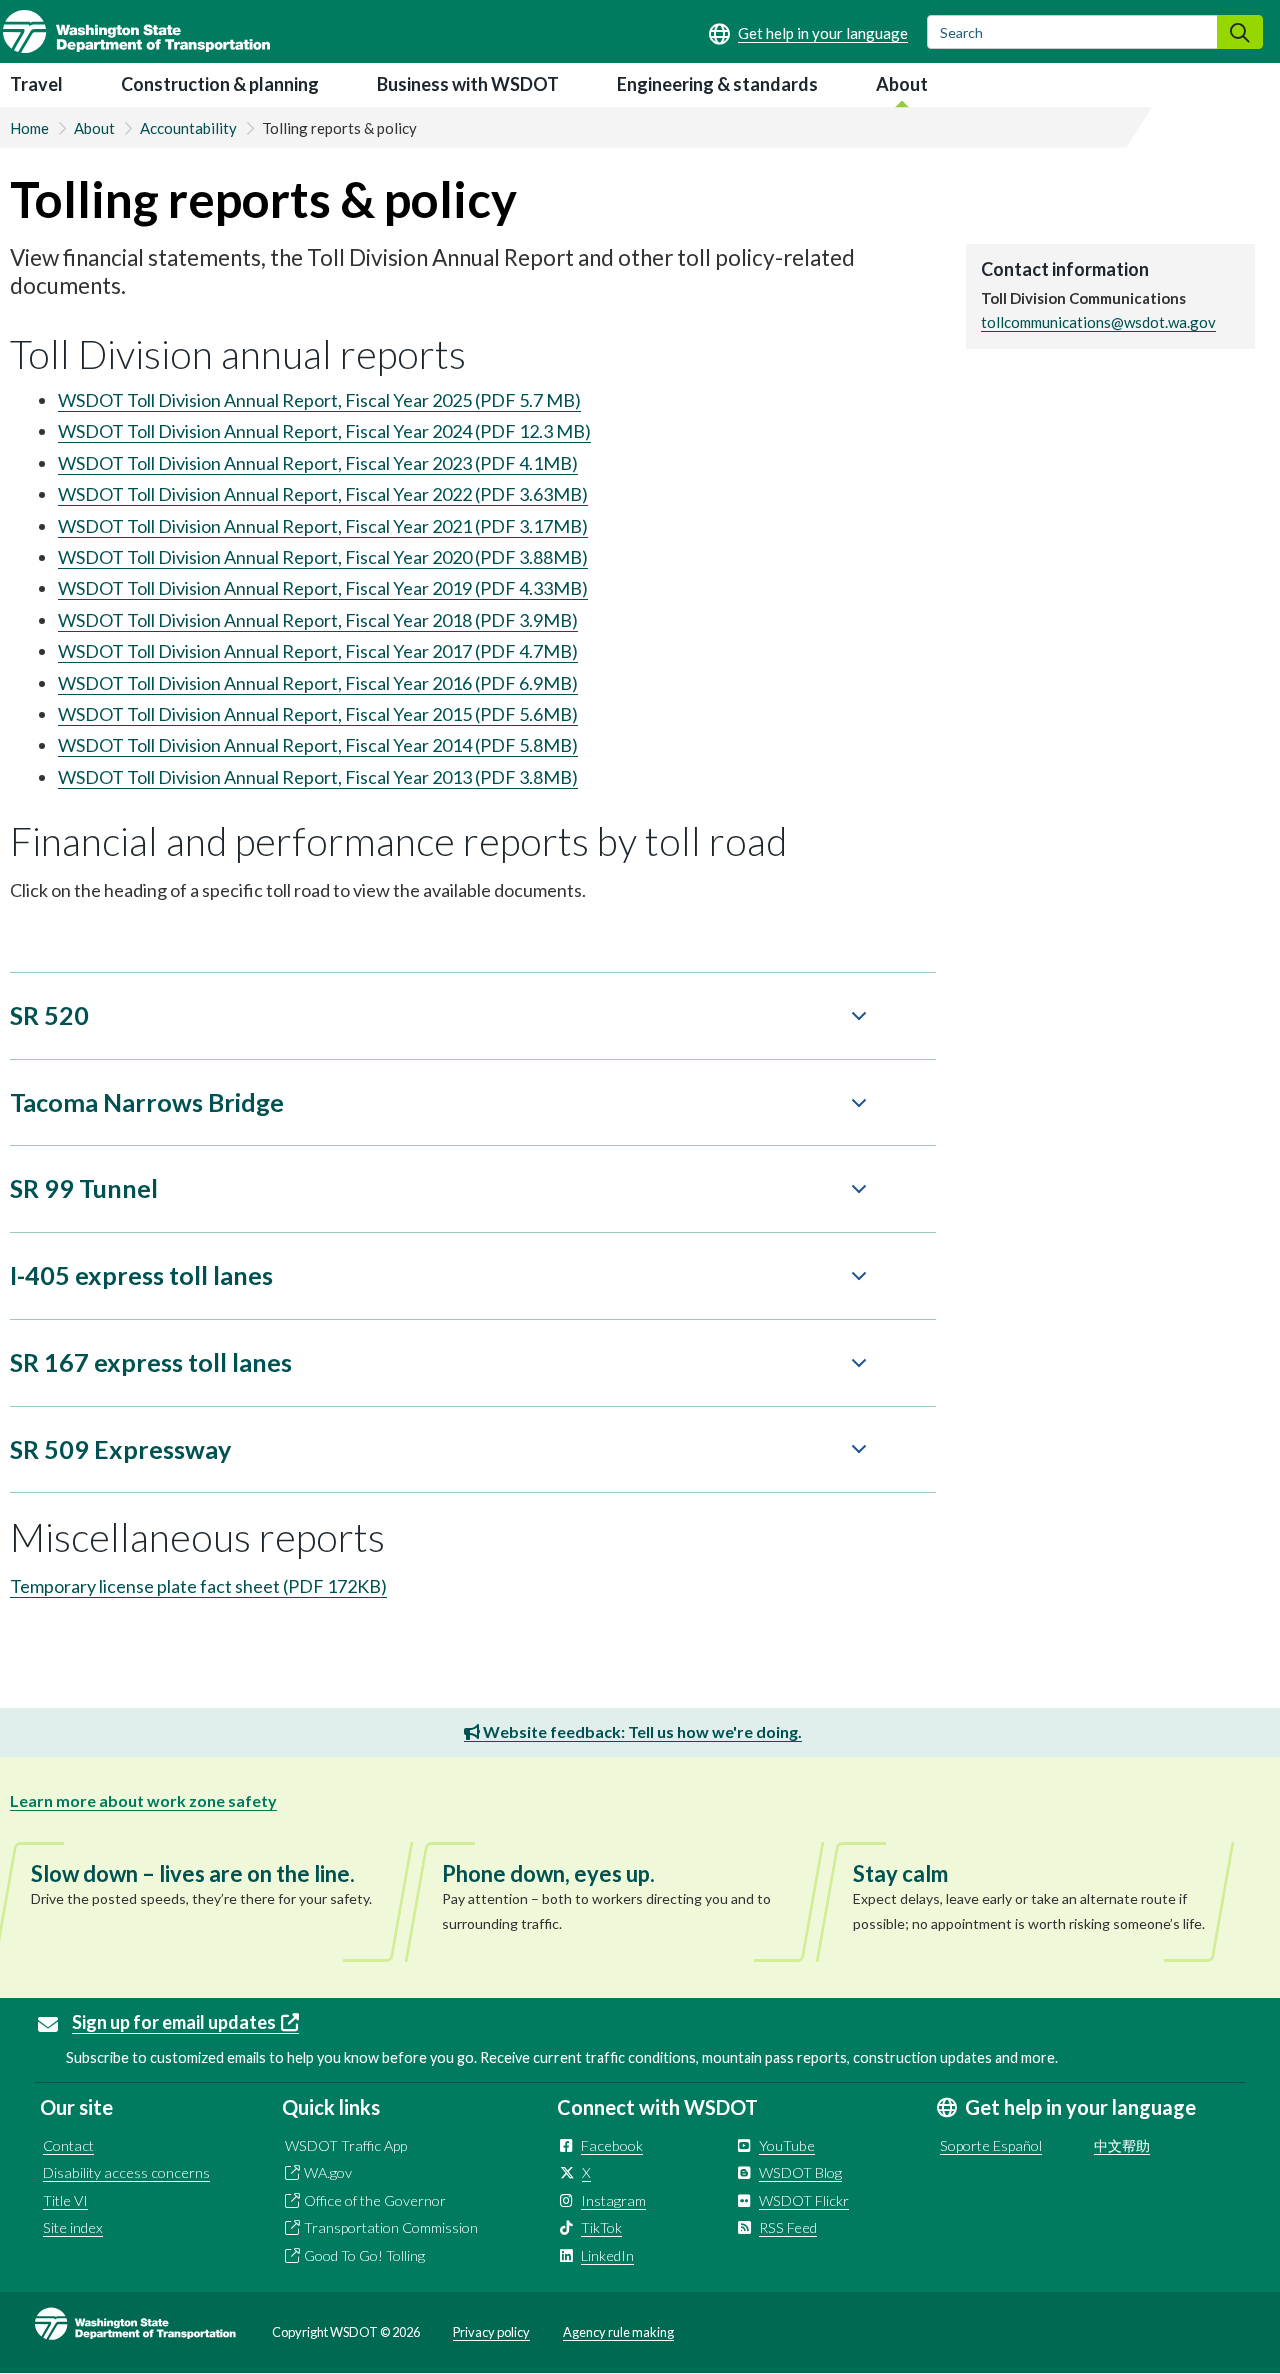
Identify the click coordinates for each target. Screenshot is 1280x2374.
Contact (68, 2145)
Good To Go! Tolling (364, 2255)
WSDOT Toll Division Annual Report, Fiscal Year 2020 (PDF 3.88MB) (323, 557)
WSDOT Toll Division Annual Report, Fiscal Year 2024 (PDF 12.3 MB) (324, 431)
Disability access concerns (126, 2172)
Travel (36, 84)
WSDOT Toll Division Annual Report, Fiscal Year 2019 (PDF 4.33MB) (323, 588)
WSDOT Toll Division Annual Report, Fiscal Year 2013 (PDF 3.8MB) (318, 777)
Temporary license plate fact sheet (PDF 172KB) (198, 1586)
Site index (73, 2227)
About (902, 84)
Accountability (188, 128)
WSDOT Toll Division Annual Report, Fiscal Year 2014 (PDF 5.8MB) (318, 745)
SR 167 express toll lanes (151, 1362)
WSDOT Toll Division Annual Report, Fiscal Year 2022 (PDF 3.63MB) (323, 494)
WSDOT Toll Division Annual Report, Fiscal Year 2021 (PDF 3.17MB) (323, 526)
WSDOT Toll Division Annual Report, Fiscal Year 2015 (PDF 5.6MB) (318, 714)
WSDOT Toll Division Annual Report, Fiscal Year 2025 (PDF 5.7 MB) (319, 400)
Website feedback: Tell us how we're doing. (641, 1731)
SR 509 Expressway (120, 1449)
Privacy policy (491, 2332)
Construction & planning (220, 84)
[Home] (136, 31)
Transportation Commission (391, 2227)
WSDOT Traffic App (346, 2145)
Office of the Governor (375, 2200)
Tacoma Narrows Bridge (147, 1102)
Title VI (65, 2200)
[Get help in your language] (808, 33)
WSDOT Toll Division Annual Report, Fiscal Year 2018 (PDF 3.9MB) (318, 620)
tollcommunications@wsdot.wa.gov (1098, 322)
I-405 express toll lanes (141, 1275)
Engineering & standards (717, 84)
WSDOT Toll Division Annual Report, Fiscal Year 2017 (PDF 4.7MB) (318, 651)
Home (29, 128)
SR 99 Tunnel (84, 1188)
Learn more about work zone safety (143, 1800)
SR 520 (49, 1015)
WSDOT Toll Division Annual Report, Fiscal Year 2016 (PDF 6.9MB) (318, 683)
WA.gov (328, 2172)
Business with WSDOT (468, 84)
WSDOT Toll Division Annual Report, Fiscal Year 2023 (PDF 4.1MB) (318, 463)
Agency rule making (618, 2332)
